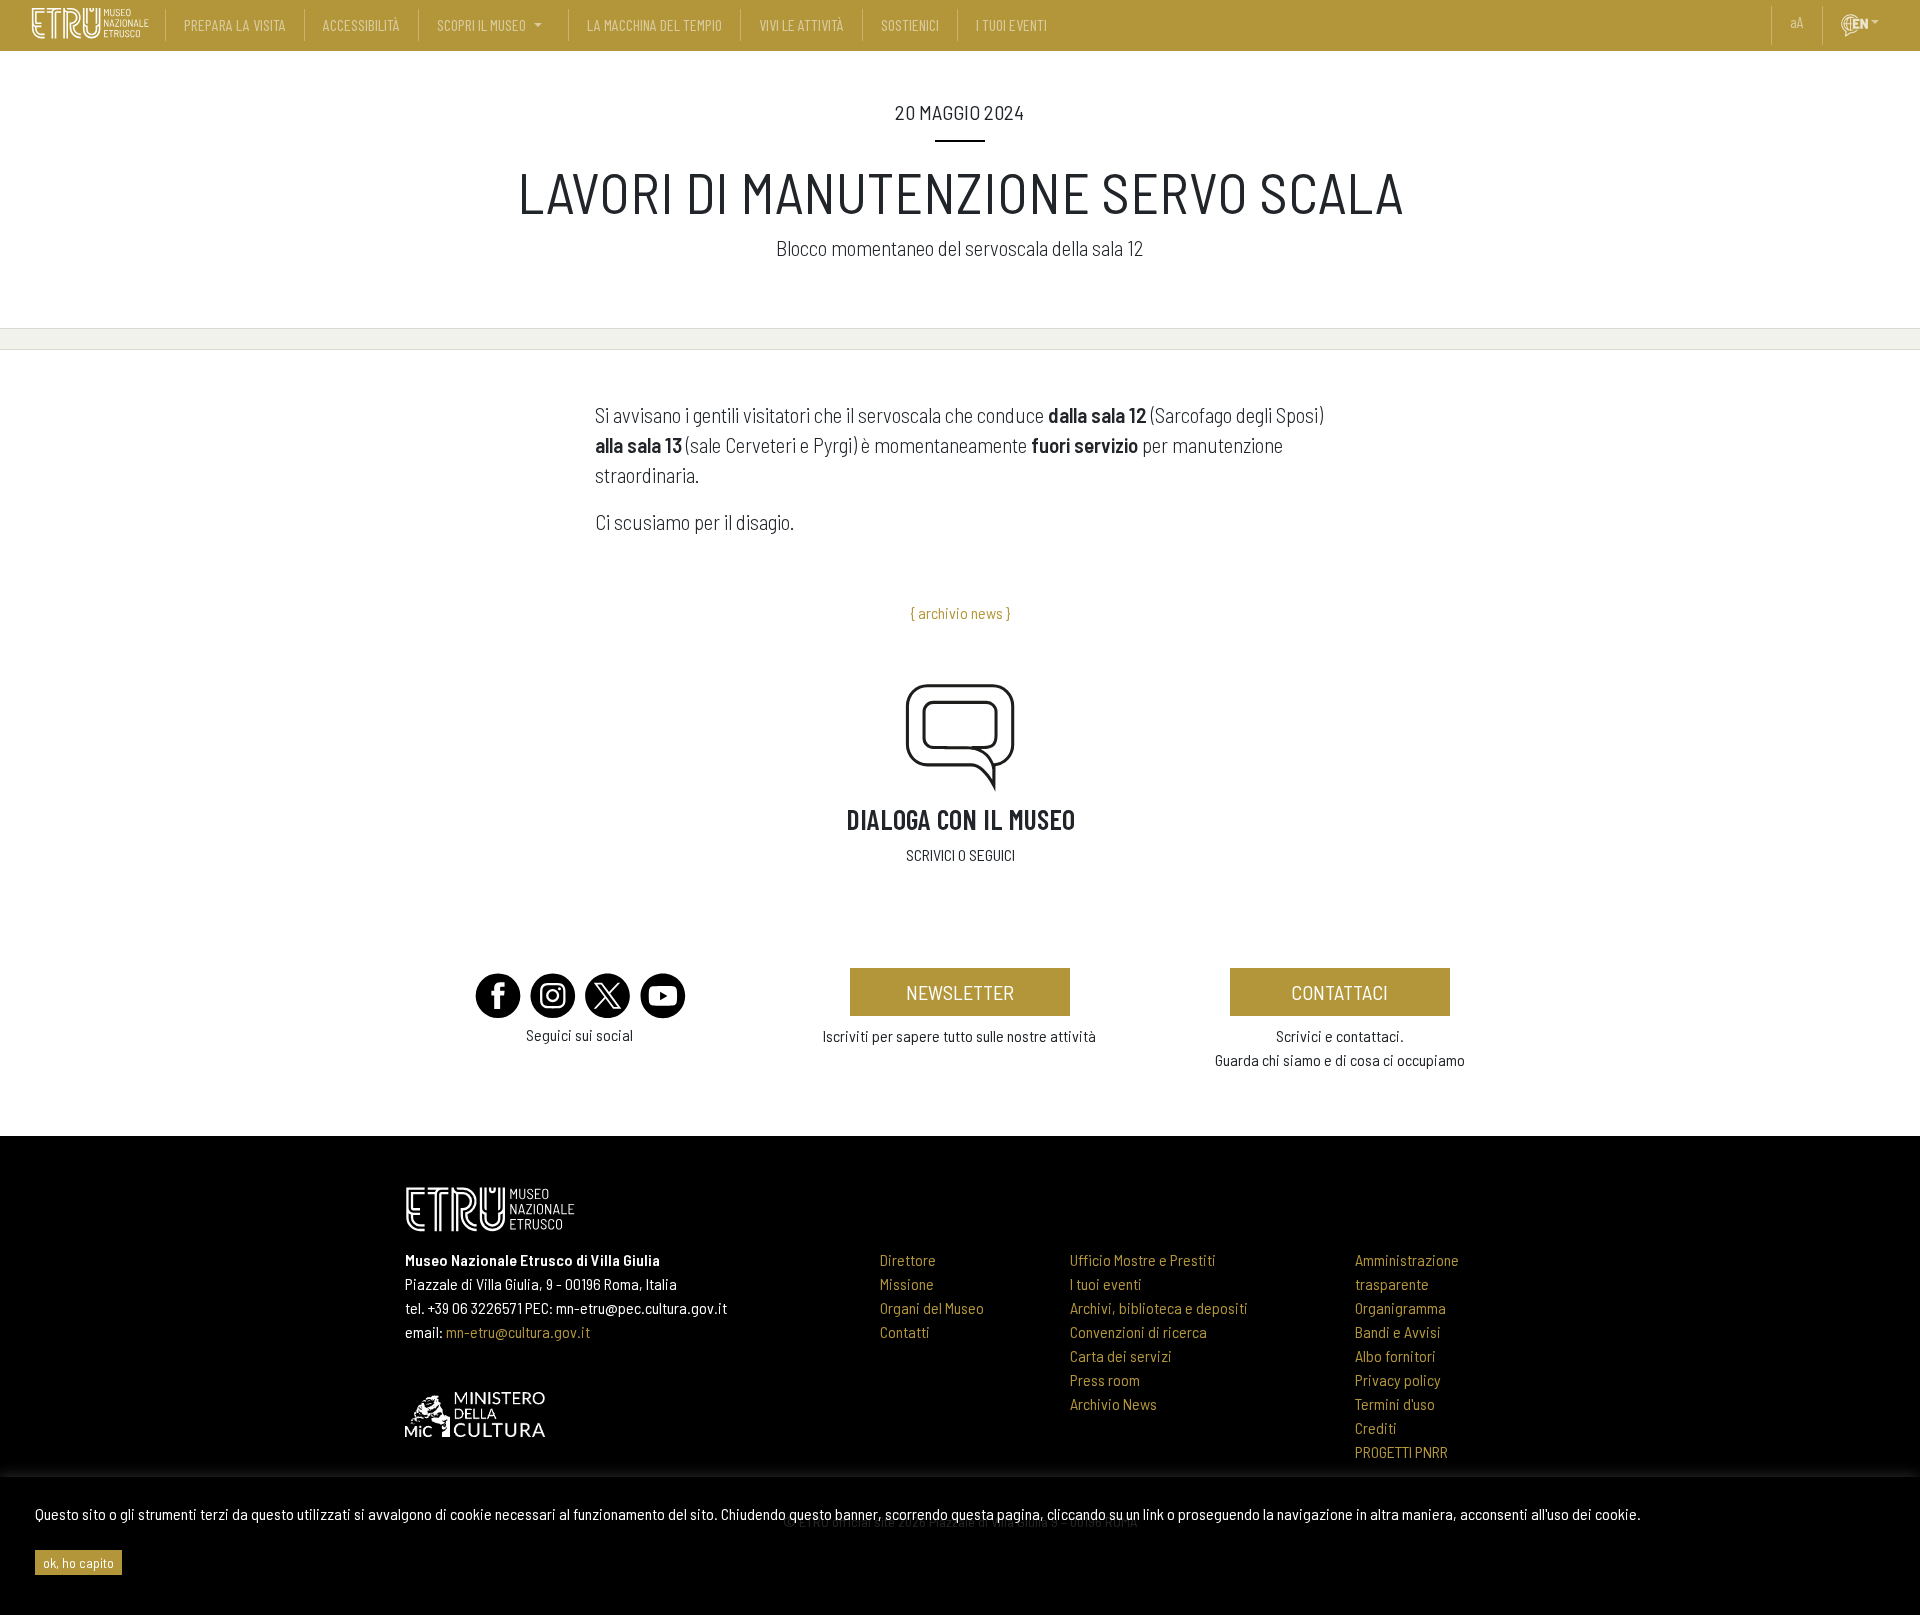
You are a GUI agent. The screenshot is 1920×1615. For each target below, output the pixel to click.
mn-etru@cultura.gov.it (518, 1331)
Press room (1105, 1379)
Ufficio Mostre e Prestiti (1143, 1259)
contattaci (1339, 992)
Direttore (908, 1259)
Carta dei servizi (1121, 1355)
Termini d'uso (1395, 1403)
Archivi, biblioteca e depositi (1159, 1307)
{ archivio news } (960, 612)
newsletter (960, 992)
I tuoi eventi (1106, 1283)
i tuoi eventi (1011, 24)
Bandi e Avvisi (1398, 1331)
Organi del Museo (932, 1307)
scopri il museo (481, 24)
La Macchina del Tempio (654, 24)
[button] (1883, 22)
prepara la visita (235, 24)
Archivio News (1113, 1403)
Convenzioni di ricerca (1138, 1331)
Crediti (1376, 1427)
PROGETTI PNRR (1401, 1451)
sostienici (910, 24)
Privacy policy (1398, 1379)
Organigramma (1400, 1307)
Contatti (905, 1331)
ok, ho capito (78, 1562)
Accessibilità (361, 24)
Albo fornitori (1395, 1355)
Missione (907, 1283)
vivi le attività (801, 24)
